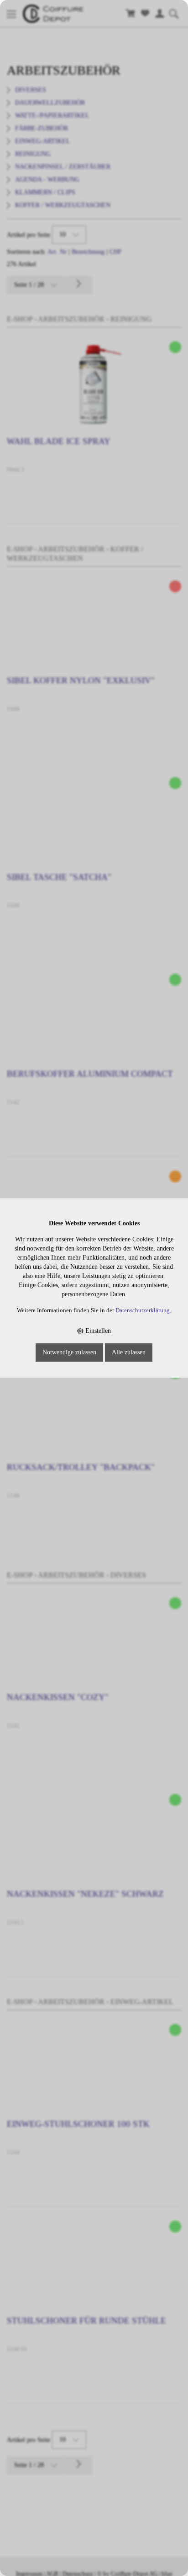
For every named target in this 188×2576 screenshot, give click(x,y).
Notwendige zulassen (69, 1352)
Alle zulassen (129, 1352)
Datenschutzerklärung (143, 1310)
